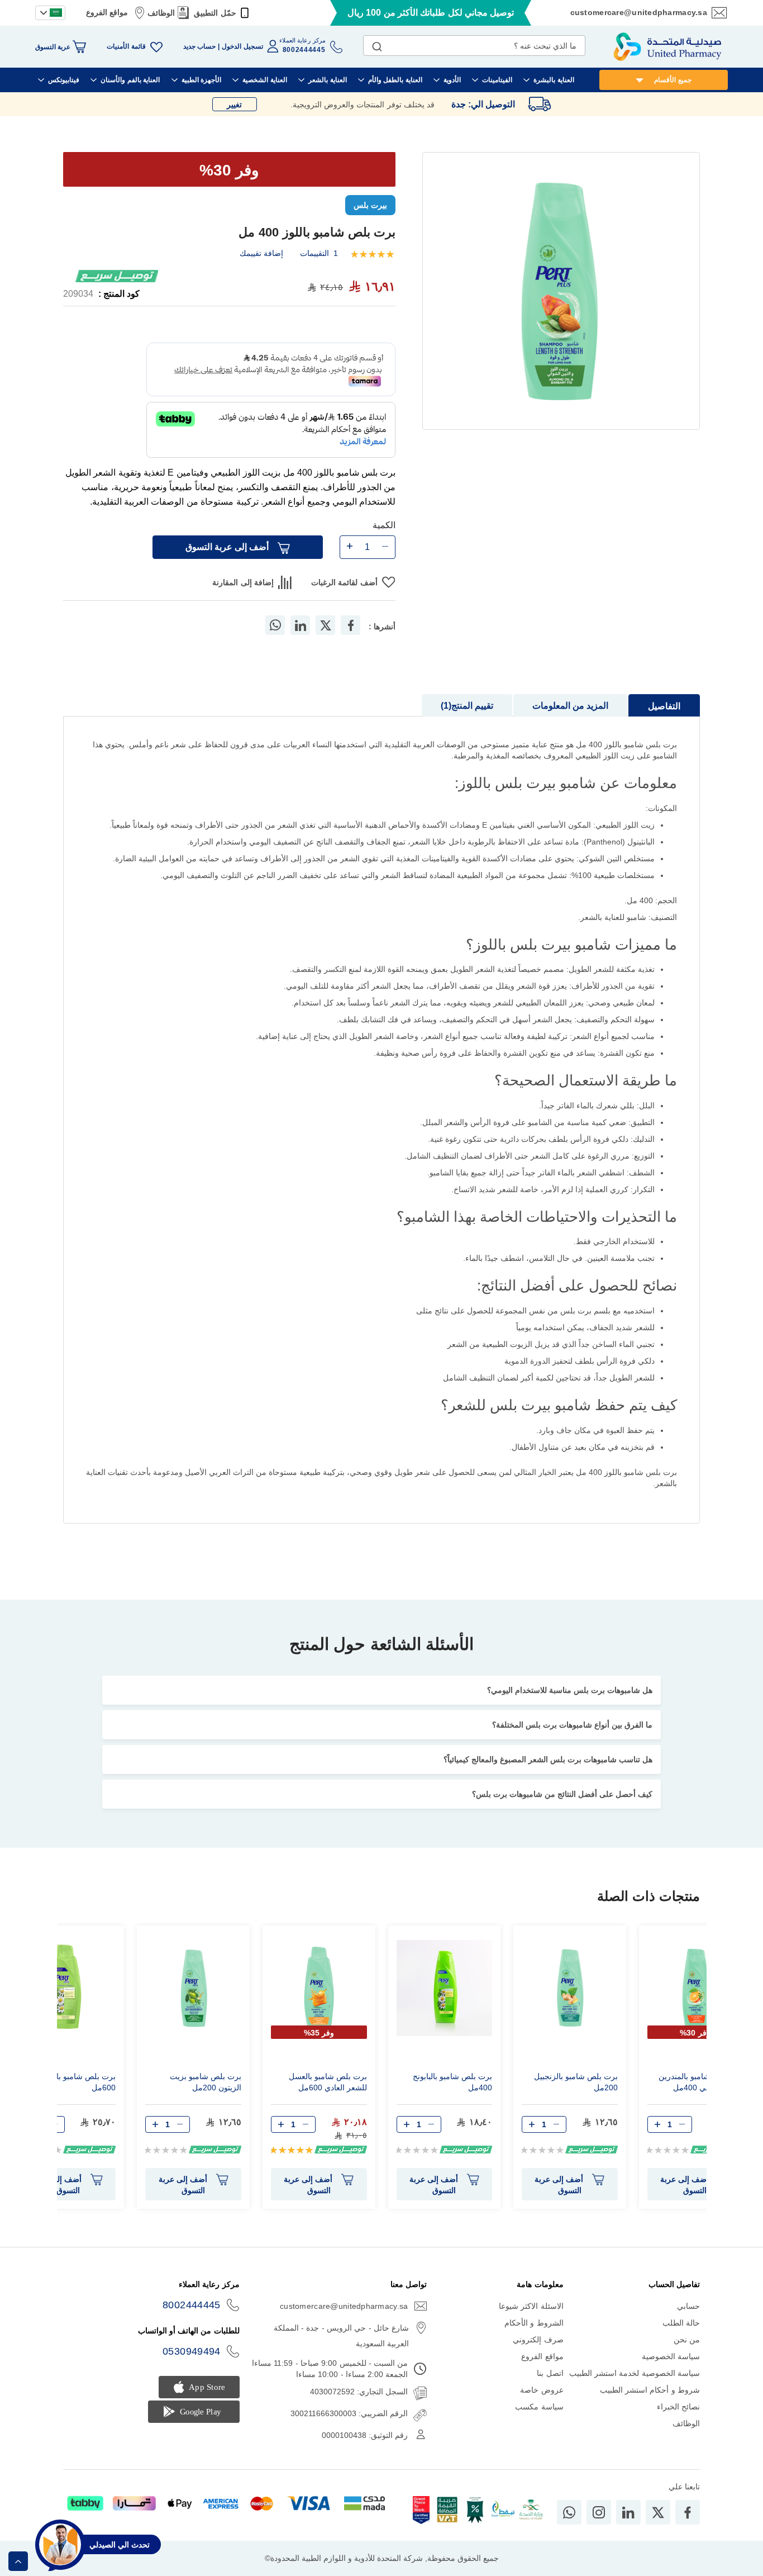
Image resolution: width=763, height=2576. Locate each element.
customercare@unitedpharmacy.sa (639, 12)
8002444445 (192, 2305)
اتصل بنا (550, 2373)
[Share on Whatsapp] (275, 625)
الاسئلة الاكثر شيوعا (531, 2306)
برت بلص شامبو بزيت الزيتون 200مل (206, 2082)
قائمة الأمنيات (126, 46)
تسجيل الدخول (242, 46)
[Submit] (377, 44)
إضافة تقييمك (261, 253)
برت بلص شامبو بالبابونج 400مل (452, 2082)
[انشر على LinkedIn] (301, 625)
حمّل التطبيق (215, 13)
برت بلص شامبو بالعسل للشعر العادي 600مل (328, 2082)
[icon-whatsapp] (569, 2512)
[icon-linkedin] (628, 2512)
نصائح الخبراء (678, 2407)
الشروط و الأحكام (534, 2323)
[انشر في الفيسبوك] (351, 625)
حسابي (688, 2306)
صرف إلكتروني (538, 2340)
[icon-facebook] (688, 2512)
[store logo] (667, 47)
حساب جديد (199, 46)
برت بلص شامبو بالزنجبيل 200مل (576, 2082)
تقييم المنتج (468, 706)
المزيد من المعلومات (570, 706)
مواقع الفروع (107, 12)
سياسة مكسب (539, 2407)
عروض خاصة (542, 2390)
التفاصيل (664, 706)
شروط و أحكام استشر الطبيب (650, 2390)
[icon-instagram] (599, 2512)
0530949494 (192, 2351)
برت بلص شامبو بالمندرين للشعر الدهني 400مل (701, 2082)
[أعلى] (18, 2561)
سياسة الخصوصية (671, 2356)
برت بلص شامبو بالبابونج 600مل (76, 2082)
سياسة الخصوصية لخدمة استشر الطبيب (635, 2373)
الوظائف (161, 13)
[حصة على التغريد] (326, 625)
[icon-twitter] (658, 2512)
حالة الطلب (681, 2323)
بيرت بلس (370, 205)
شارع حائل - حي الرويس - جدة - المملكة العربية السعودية (341, 2336)
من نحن (687, 2340)
